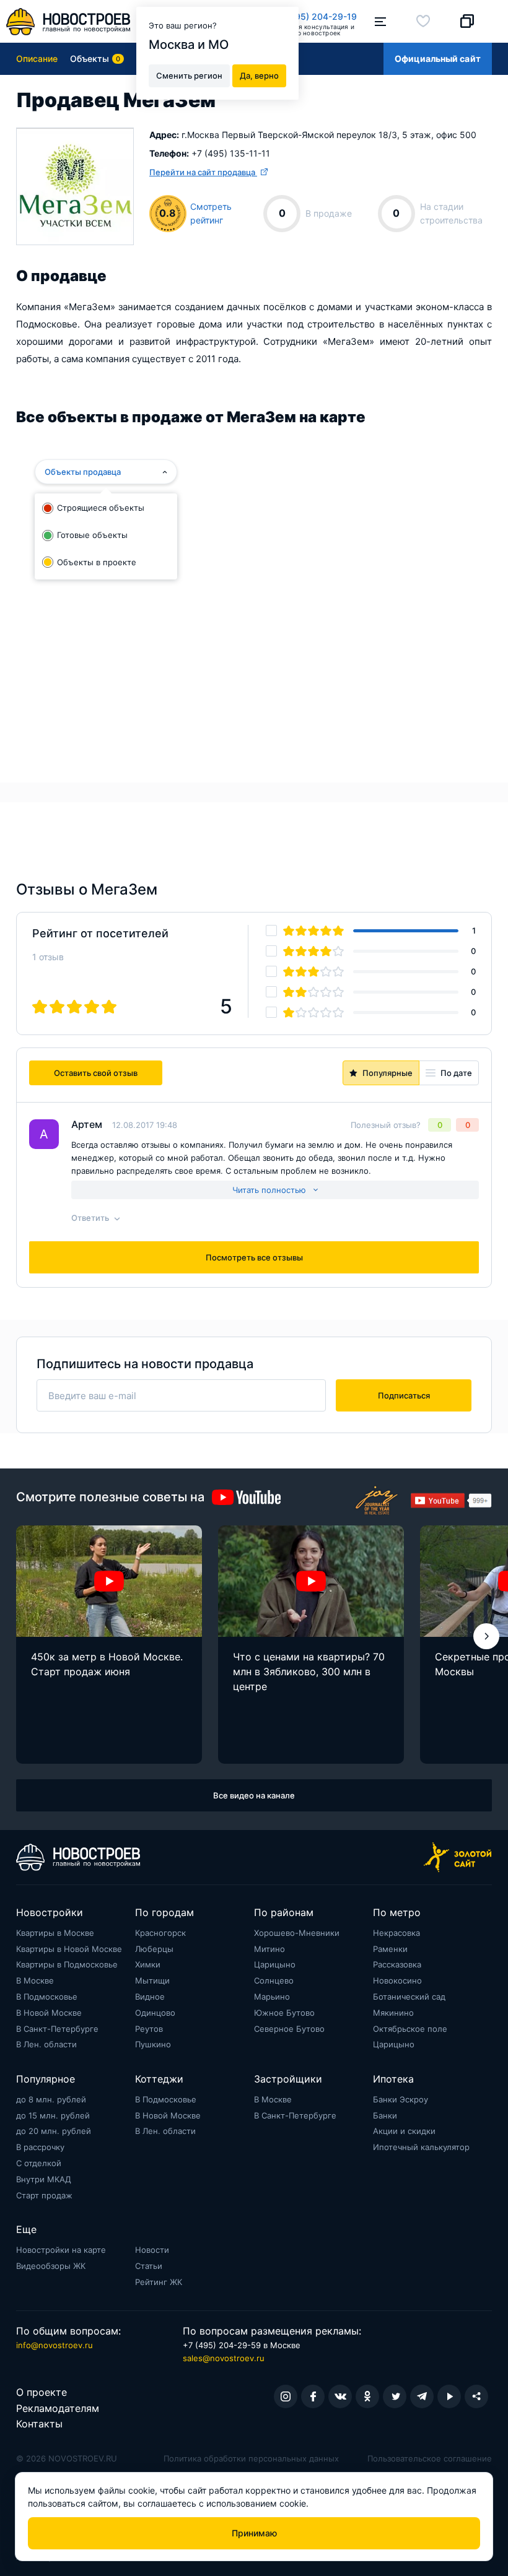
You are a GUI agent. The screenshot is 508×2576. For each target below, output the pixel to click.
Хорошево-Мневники (297, 1933)
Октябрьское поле (410, 2029)
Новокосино (397, 1980)
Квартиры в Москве (55, 1933)
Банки (385, 2115)
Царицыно (275, 1964)
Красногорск (160, 1933)
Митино (269, 1949)
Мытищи (152, 1980)
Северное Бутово (289, 2029)
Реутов (149, 2029)
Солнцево (274, 1980)
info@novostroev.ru (55, 2345)
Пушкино (153, 2044)
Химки (148, 1964)
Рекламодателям (58, 2408)
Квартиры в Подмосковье (67, 1964)
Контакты (39, 2424)
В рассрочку (40, 2147)
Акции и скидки (404, 2131)
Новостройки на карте (61, 2250)
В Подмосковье (47, 1997)
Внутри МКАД (44, 2179)
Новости (152, 2250)
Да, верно (259, 76)
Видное (150, 1997)
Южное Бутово (284, 2013)
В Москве (35, 1980)
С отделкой (39, 2163)
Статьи (149, 2266)
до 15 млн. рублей (53, 2115)
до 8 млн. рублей (51, 2099)
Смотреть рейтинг (211, 213)
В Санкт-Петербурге (57, 2029)
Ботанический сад (409, 1997)
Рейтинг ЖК (159, 2282)
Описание (37, 59)
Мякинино (393, 2013)
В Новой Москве (49, 2013)
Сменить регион (189, 76)
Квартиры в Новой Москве (69, 1949)
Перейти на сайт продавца (203, 172)
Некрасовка (396, 1933)
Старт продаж (44, 2195)
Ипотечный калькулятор (421, 2147)
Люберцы (154, 1949)
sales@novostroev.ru (224, 2358)
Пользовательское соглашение (430, 2458)
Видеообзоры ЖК (51, 2266)
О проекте (42, 2392)
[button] (486, 1636)
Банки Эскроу (401, 2099)
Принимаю (254, 2533)
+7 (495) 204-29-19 (315, 16)
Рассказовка (397, 1964)
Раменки (390, 1949)
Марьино (272, 1997)
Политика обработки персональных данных (251, 2458)
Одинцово (155, 2013)
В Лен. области (46, 2044)
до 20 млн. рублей (54, 2131)
